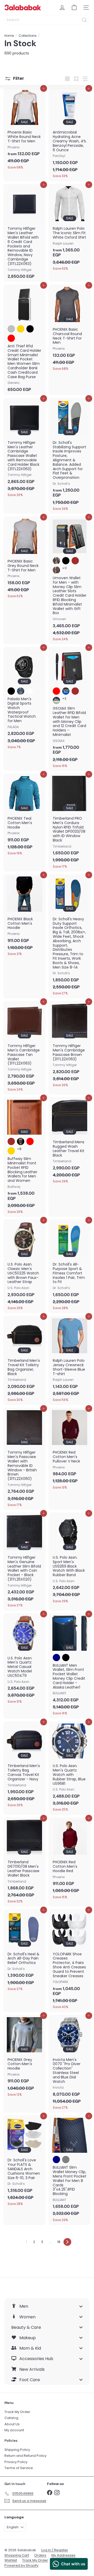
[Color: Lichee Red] (30, 1141)
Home (9, 36)
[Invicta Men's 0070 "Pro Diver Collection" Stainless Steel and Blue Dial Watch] (70, 2064)
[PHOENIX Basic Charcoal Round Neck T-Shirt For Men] (70, 329)
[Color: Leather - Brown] (75, 691)
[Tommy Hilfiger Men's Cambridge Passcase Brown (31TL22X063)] (70, 1045)
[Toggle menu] (81, 2306)
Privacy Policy (16, 2462)
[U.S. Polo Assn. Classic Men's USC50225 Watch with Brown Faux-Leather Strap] (24, 1266)
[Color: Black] (30, 329)
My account (14, 2430)
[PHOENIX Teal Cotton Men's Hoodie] (24, 816)
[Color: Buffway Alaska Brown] (11, 1141)
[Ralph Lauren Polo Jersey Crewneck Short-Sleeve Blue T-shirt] (70, 1360)
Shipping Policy (17, 2450)
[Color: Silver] (11, 329)
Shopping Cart (17, 2555)
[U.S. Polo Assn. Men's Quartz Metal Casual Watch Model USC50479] (24, 1660)
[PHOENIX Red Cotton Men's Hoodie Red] (70, 1860)
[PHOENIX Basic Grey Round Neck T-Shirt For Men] (24, 559)
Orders (40, 2555)
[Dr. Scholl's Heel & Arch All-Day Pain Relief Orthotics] (24, 1952)
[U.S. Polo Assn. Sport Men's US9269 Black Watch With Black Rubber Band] (70, 1559)
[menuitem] (47, 2306)
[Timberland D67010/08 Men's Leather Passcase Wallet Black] (24, 1862)
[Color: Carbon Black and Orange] (56, 561)
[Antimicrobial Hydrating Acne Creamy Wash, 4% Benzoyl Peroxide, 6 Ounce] (70, 134)
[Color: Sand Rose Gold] (11, 1151)
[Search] (84, 20)
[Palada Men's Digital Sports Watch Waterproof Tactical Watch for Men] (24, 699)
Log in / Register (55, 2550)
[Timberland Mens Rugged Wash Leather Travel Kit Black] (70, 1142)
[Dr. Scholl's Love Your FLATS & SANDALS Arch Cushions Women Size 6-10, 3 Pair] (24, 2162)
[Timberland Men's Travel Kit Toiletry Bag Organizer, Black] (24, 1360)
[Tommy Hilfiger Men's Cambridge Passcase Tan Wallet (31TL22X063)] (24, 1048)
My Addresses (63, 2555)
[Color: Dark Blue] (21, 691)
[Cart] (74, 8)
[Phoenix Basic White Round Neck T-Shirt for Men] (24, 130)
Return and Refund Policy (25, 2456)
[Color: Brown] (75, 561)
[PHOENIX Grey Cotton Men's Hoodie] (24, 2057)
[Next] (67, 2242)
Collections (28, 36)
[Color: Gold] (21, 329)
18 (59, 2242)
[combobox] (47, 20)
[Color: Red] (11, 338)
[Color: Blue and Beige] (56, 700)
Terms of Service (19, 2468)
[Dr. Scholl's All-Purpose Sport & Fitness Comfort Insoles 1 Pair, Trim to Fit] (70, 1266)
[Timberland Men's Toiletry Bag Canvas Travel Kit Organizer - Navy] (24, 1766)
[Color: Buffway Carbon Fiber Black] (21, 1141)
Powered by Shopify (21, 2565)
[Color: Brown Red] (56, 570)
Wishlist (11, 2560)
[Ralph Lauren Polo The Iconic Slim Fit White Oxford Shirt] (70, 229)
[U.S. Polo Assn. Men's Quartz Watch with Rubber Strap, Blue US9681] (70, 1768)
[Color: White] (30, 691)
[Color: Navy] (56, 1658)
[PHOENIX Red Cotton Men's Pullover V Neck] (70, 1450)
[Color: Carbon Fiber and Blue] (66, 691)
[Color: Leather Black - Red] (56, 691)
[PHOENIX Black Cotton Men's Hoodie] (24, 917)
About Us (12, 2424)
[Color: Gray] (66, 2160)
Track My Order (17, 2412)
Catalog (11, 2418)
